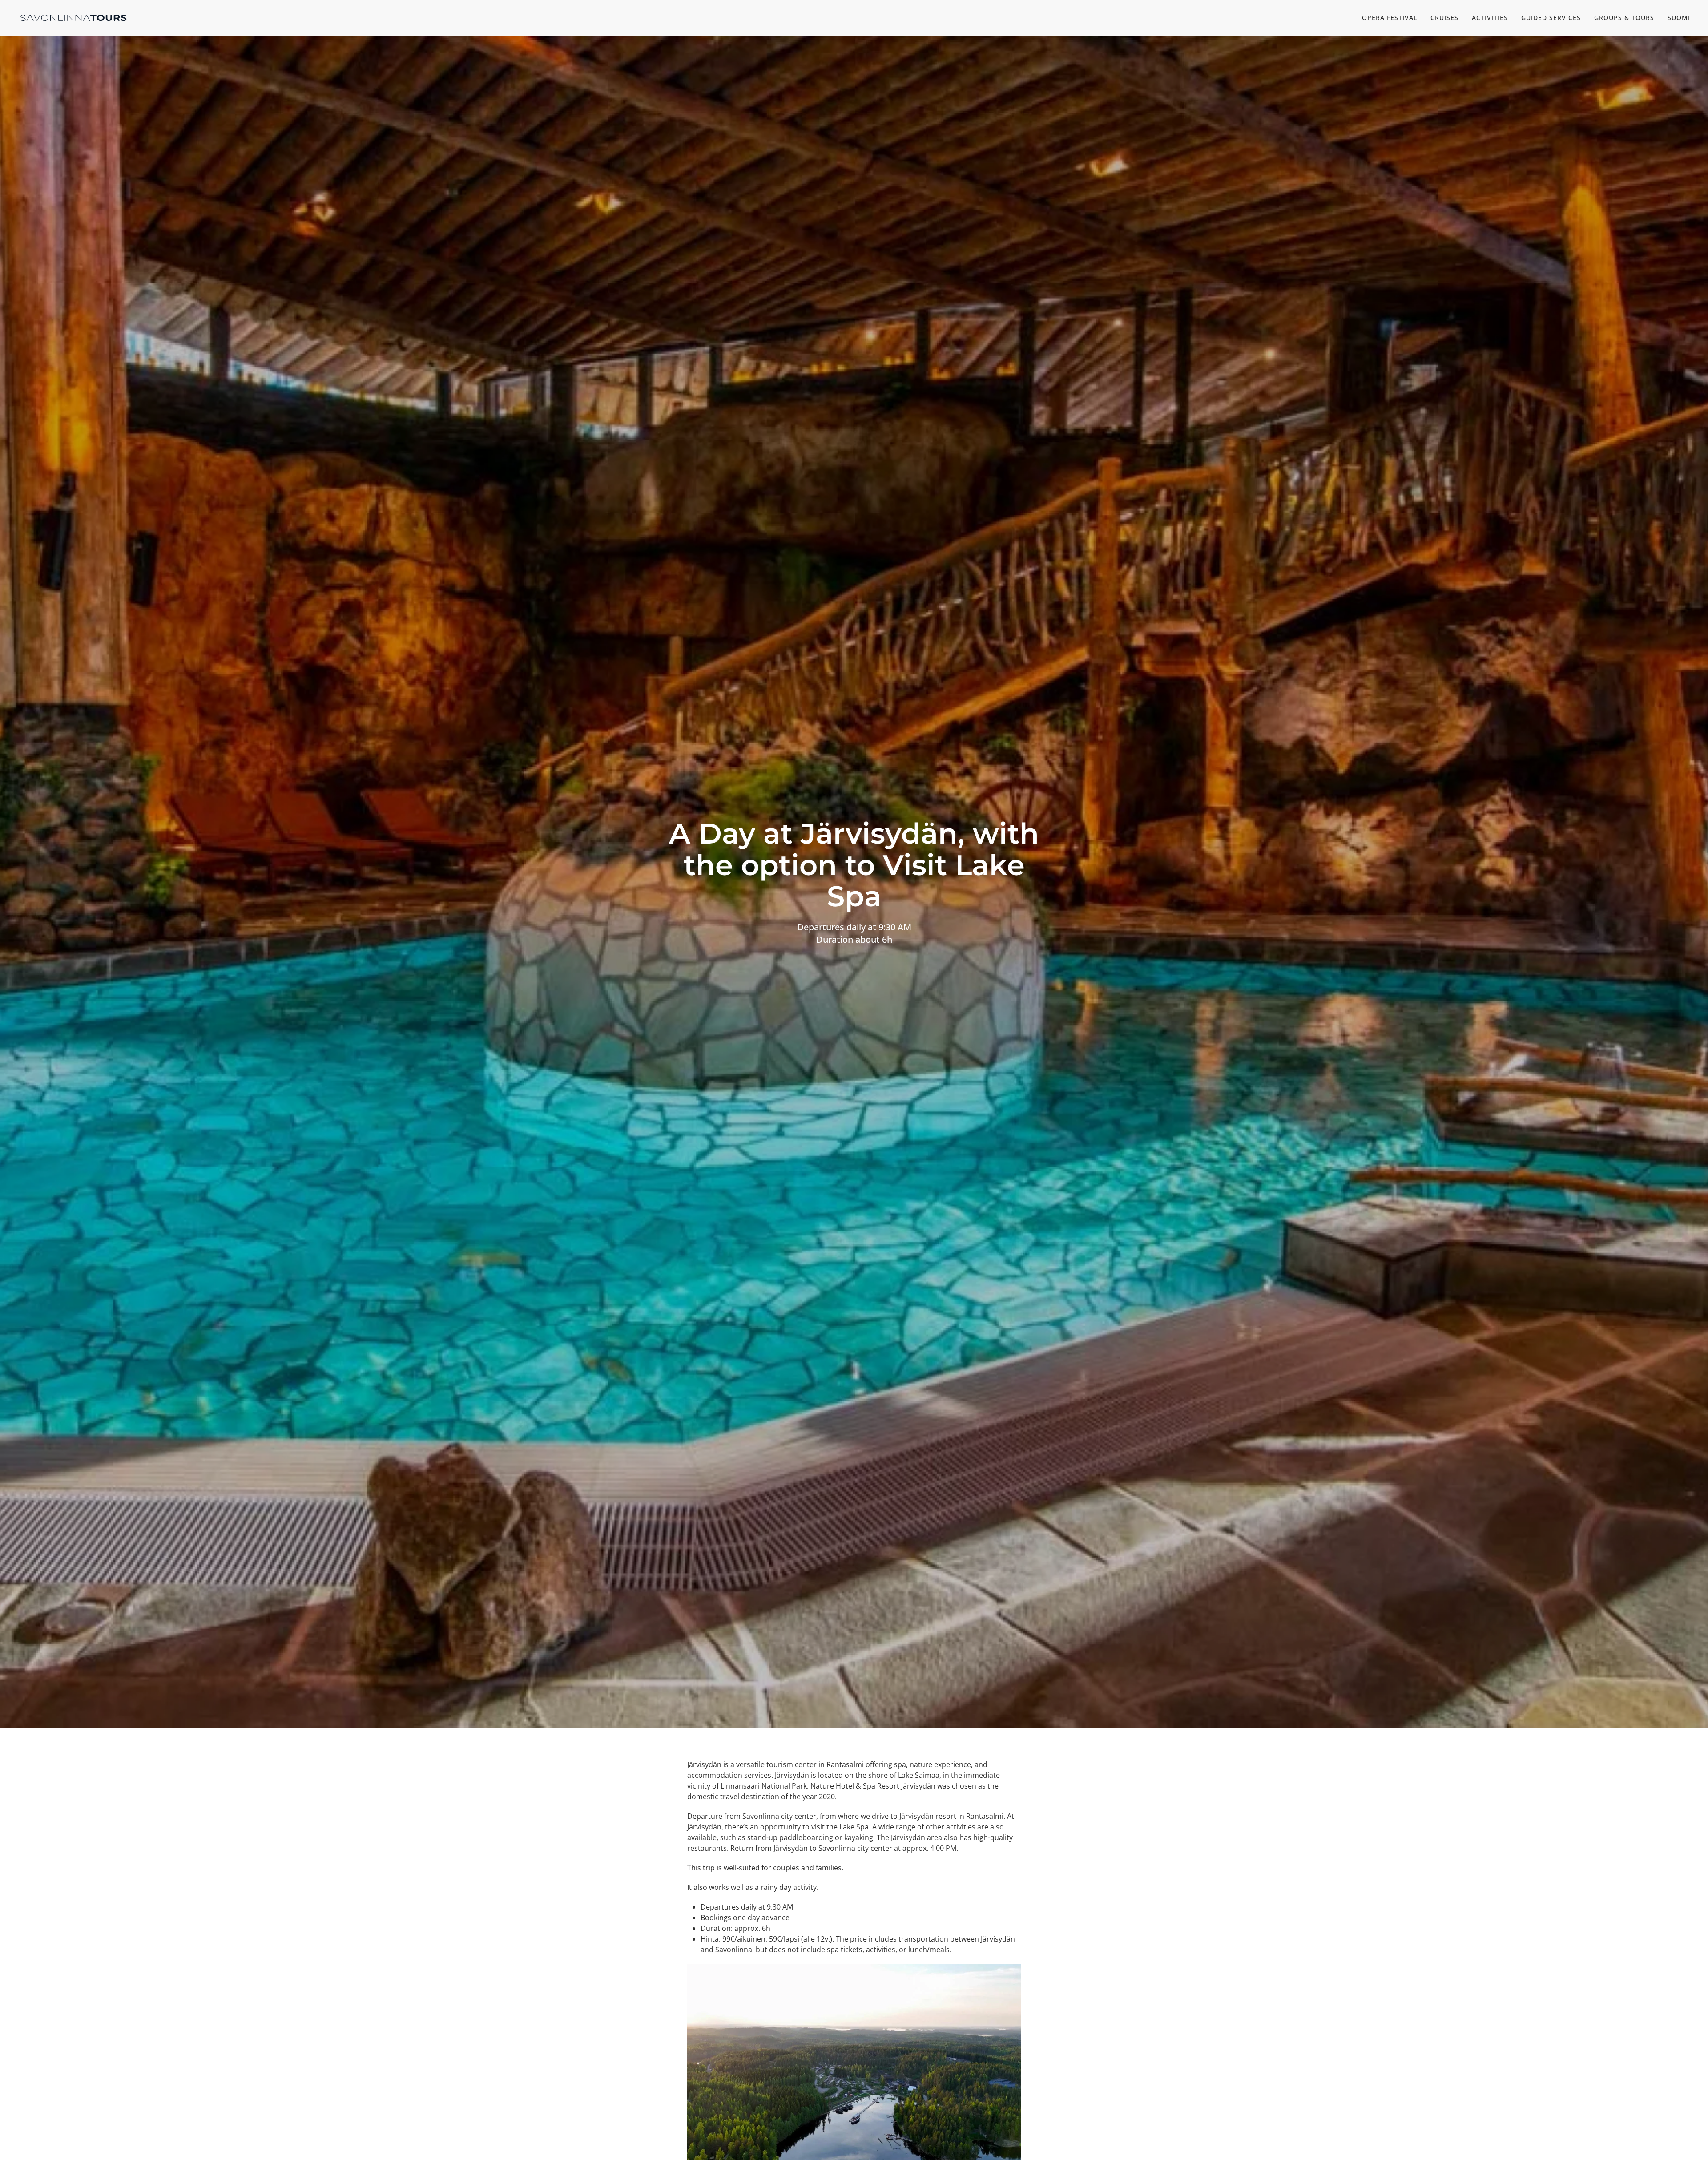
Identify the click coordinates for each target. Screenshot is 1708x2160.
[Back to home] (73, 18)
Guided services (1551, 18)
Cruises (1444, 18)
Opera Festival (1390, 18)
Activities (1490, 18)
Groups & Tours (1624, 18)
